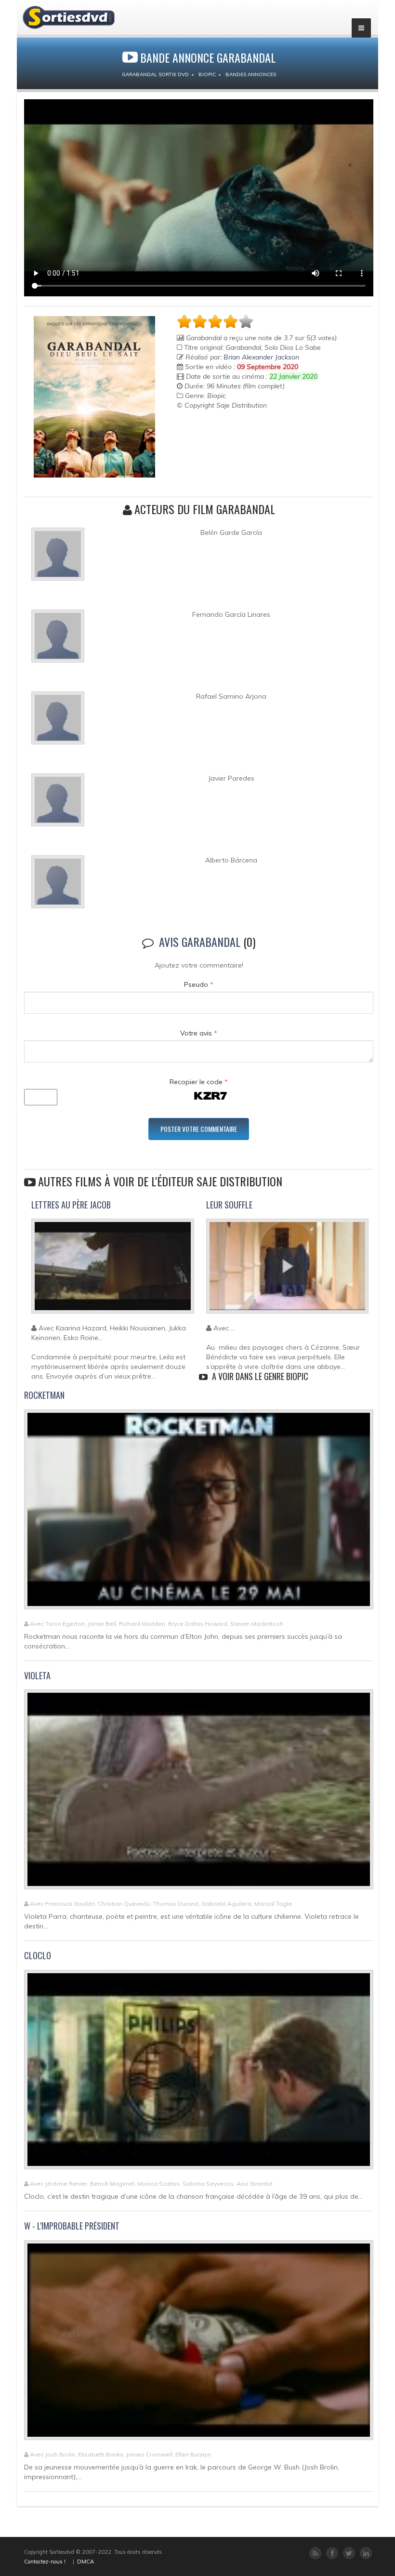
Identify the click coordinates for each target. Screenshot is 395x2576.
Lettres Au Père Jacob (71, 1205)
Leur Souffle (229, 1205)
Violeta (37, 1675)
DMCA (86, 2562)
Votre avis (199, 1033)
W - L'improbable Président (72, 2226)
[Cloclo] (199, 2074)
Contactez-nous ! (45, 2562)
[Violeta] (199, 1793)
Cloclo (38, 1955)
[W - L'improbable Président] (199, 2344)
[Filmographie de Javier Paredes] (58, 804)
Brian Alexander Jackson (261, 357)
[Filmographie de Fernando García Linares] (58, 640)
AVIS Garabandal (200, 942)
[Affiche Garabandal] (94, 397)
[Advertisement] (233, 434)
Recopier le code (199, 1082)
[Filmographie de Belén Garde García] (58, 558)
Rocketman (44, 1395)
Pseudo (199, 984)
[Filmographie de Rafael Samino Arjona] (58, 722)
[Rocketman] (199, 1514)
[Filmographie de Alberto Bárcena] (58, 886)
